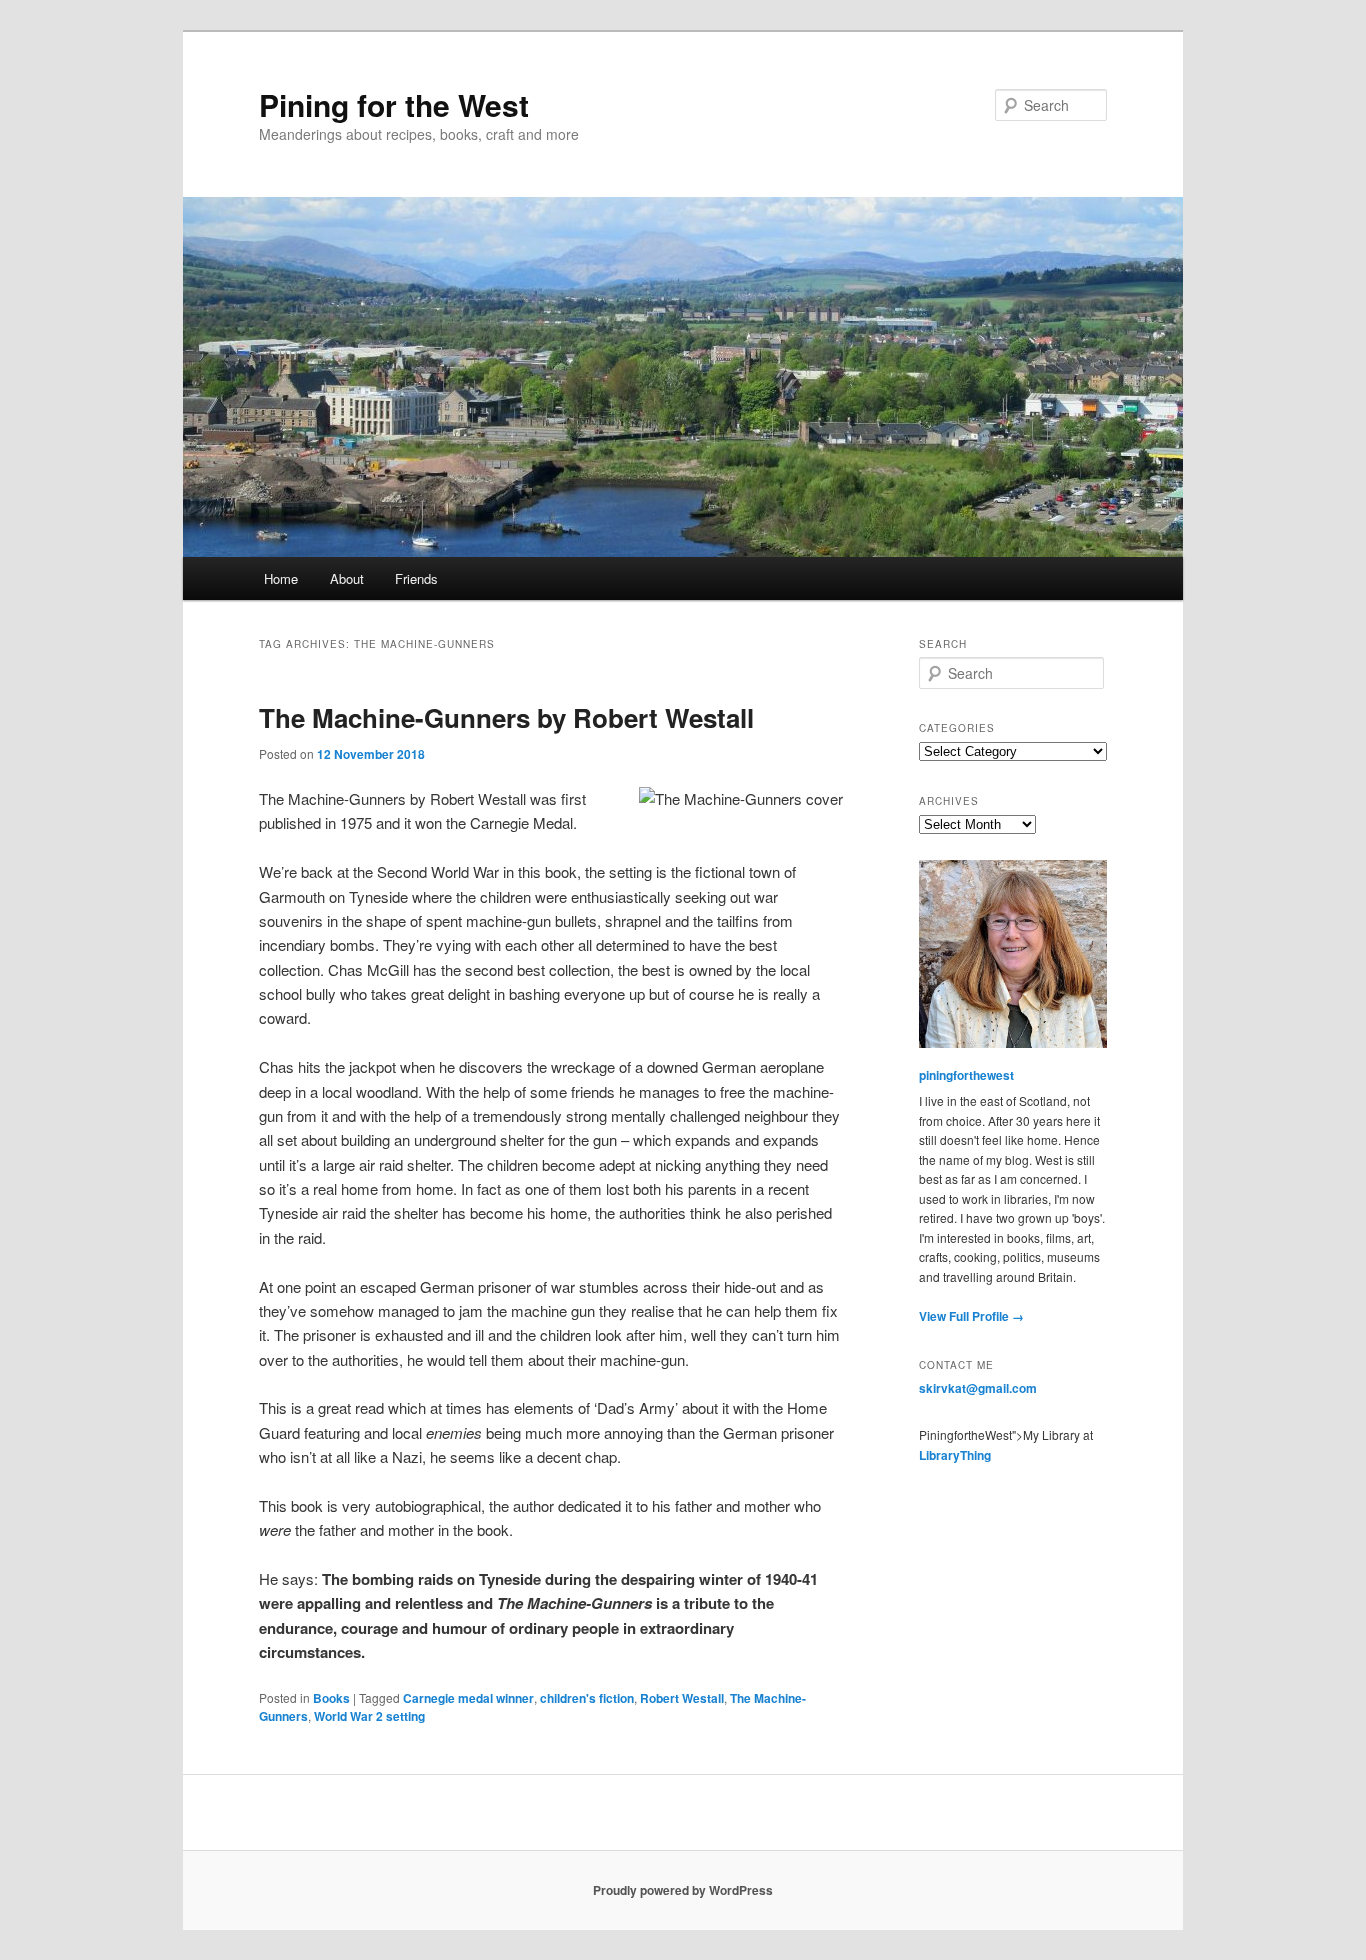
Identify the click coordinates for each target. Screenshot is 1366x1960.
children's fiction (587, 1698)
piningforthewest (966, 1075)
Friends (416, 578)
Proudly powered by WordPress (683, 1890)
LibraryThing (955, 1455)
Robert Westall (682, 1698)
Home (281, 578)
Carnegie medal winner (468, 1698)
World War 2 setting (369, 1716)
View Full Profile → (971, 1316)
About (347, 578)
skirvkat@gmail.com (978, 1388)
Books (331, 1698)
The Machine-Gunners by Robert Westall (506, 717)
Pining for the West (394, 104)
